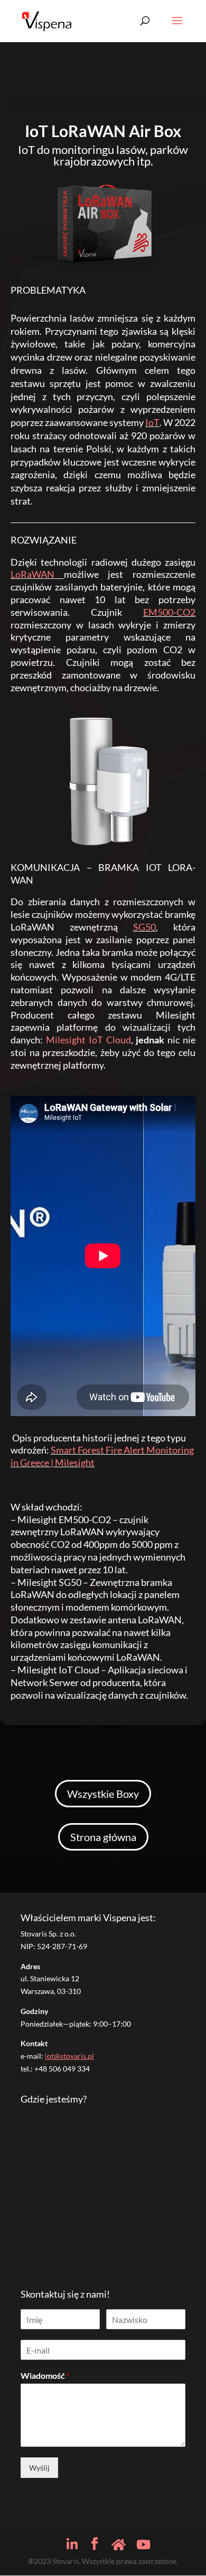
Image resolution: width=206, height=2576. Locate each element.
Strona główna (103, 1837)
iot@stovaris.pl (69, 2056)
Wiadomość (45, 2375)
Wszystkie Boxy (103, 1794)
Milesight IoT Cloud (88, 1040)
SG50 (144, 927)
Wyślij (39, 2468)
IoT (152, 422)
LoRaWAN (32, 574)
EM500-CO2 (169, 612)
